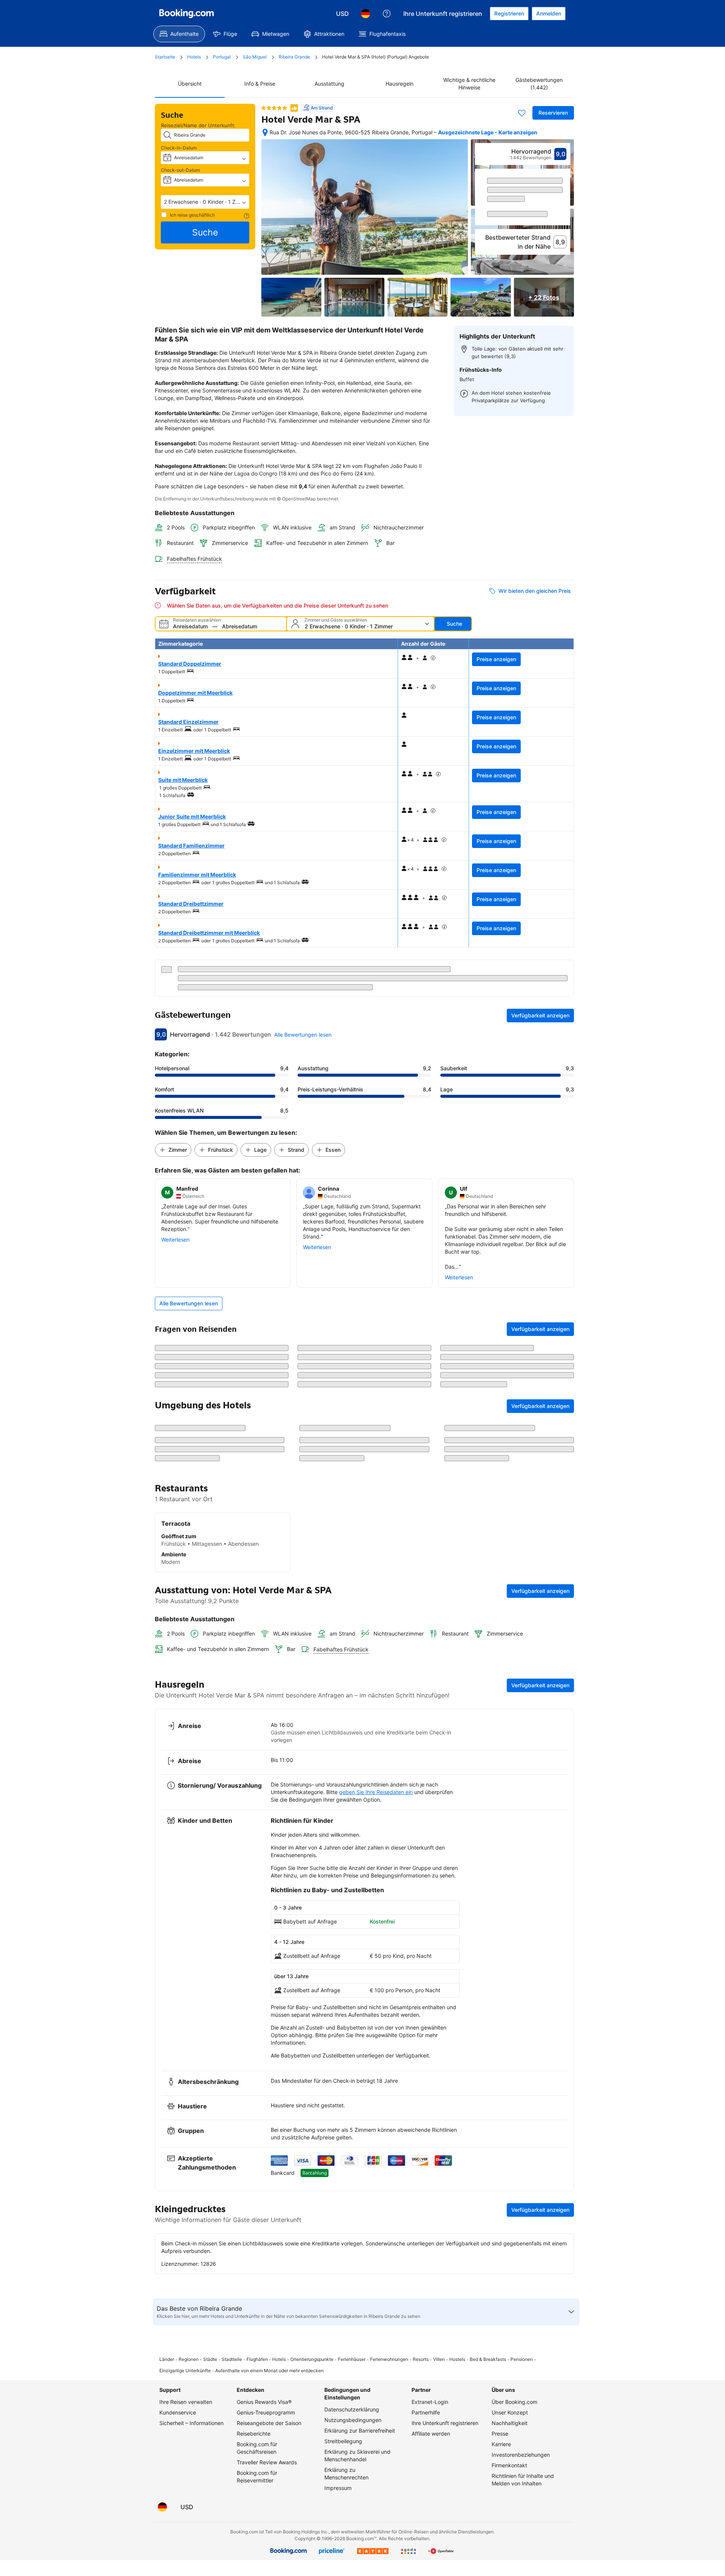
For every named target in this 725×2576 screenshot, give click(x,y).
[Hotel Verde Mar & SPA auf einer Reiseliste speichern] (522, 113)
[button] (205, 202)
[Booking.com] (187, 14)
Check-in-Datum (179, 148)
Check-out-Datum (180, 170)
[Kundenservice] (387, 14)
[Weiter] (565, 214)
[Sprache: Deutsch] (366, 14)
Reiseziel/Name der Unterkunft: (198, 125)
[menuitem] (179, 34)
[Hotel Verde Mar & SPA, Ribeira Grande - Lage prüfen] (265, 132)
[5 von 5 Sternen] (274, 108)
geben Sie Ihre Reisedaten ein (376, 1930)
